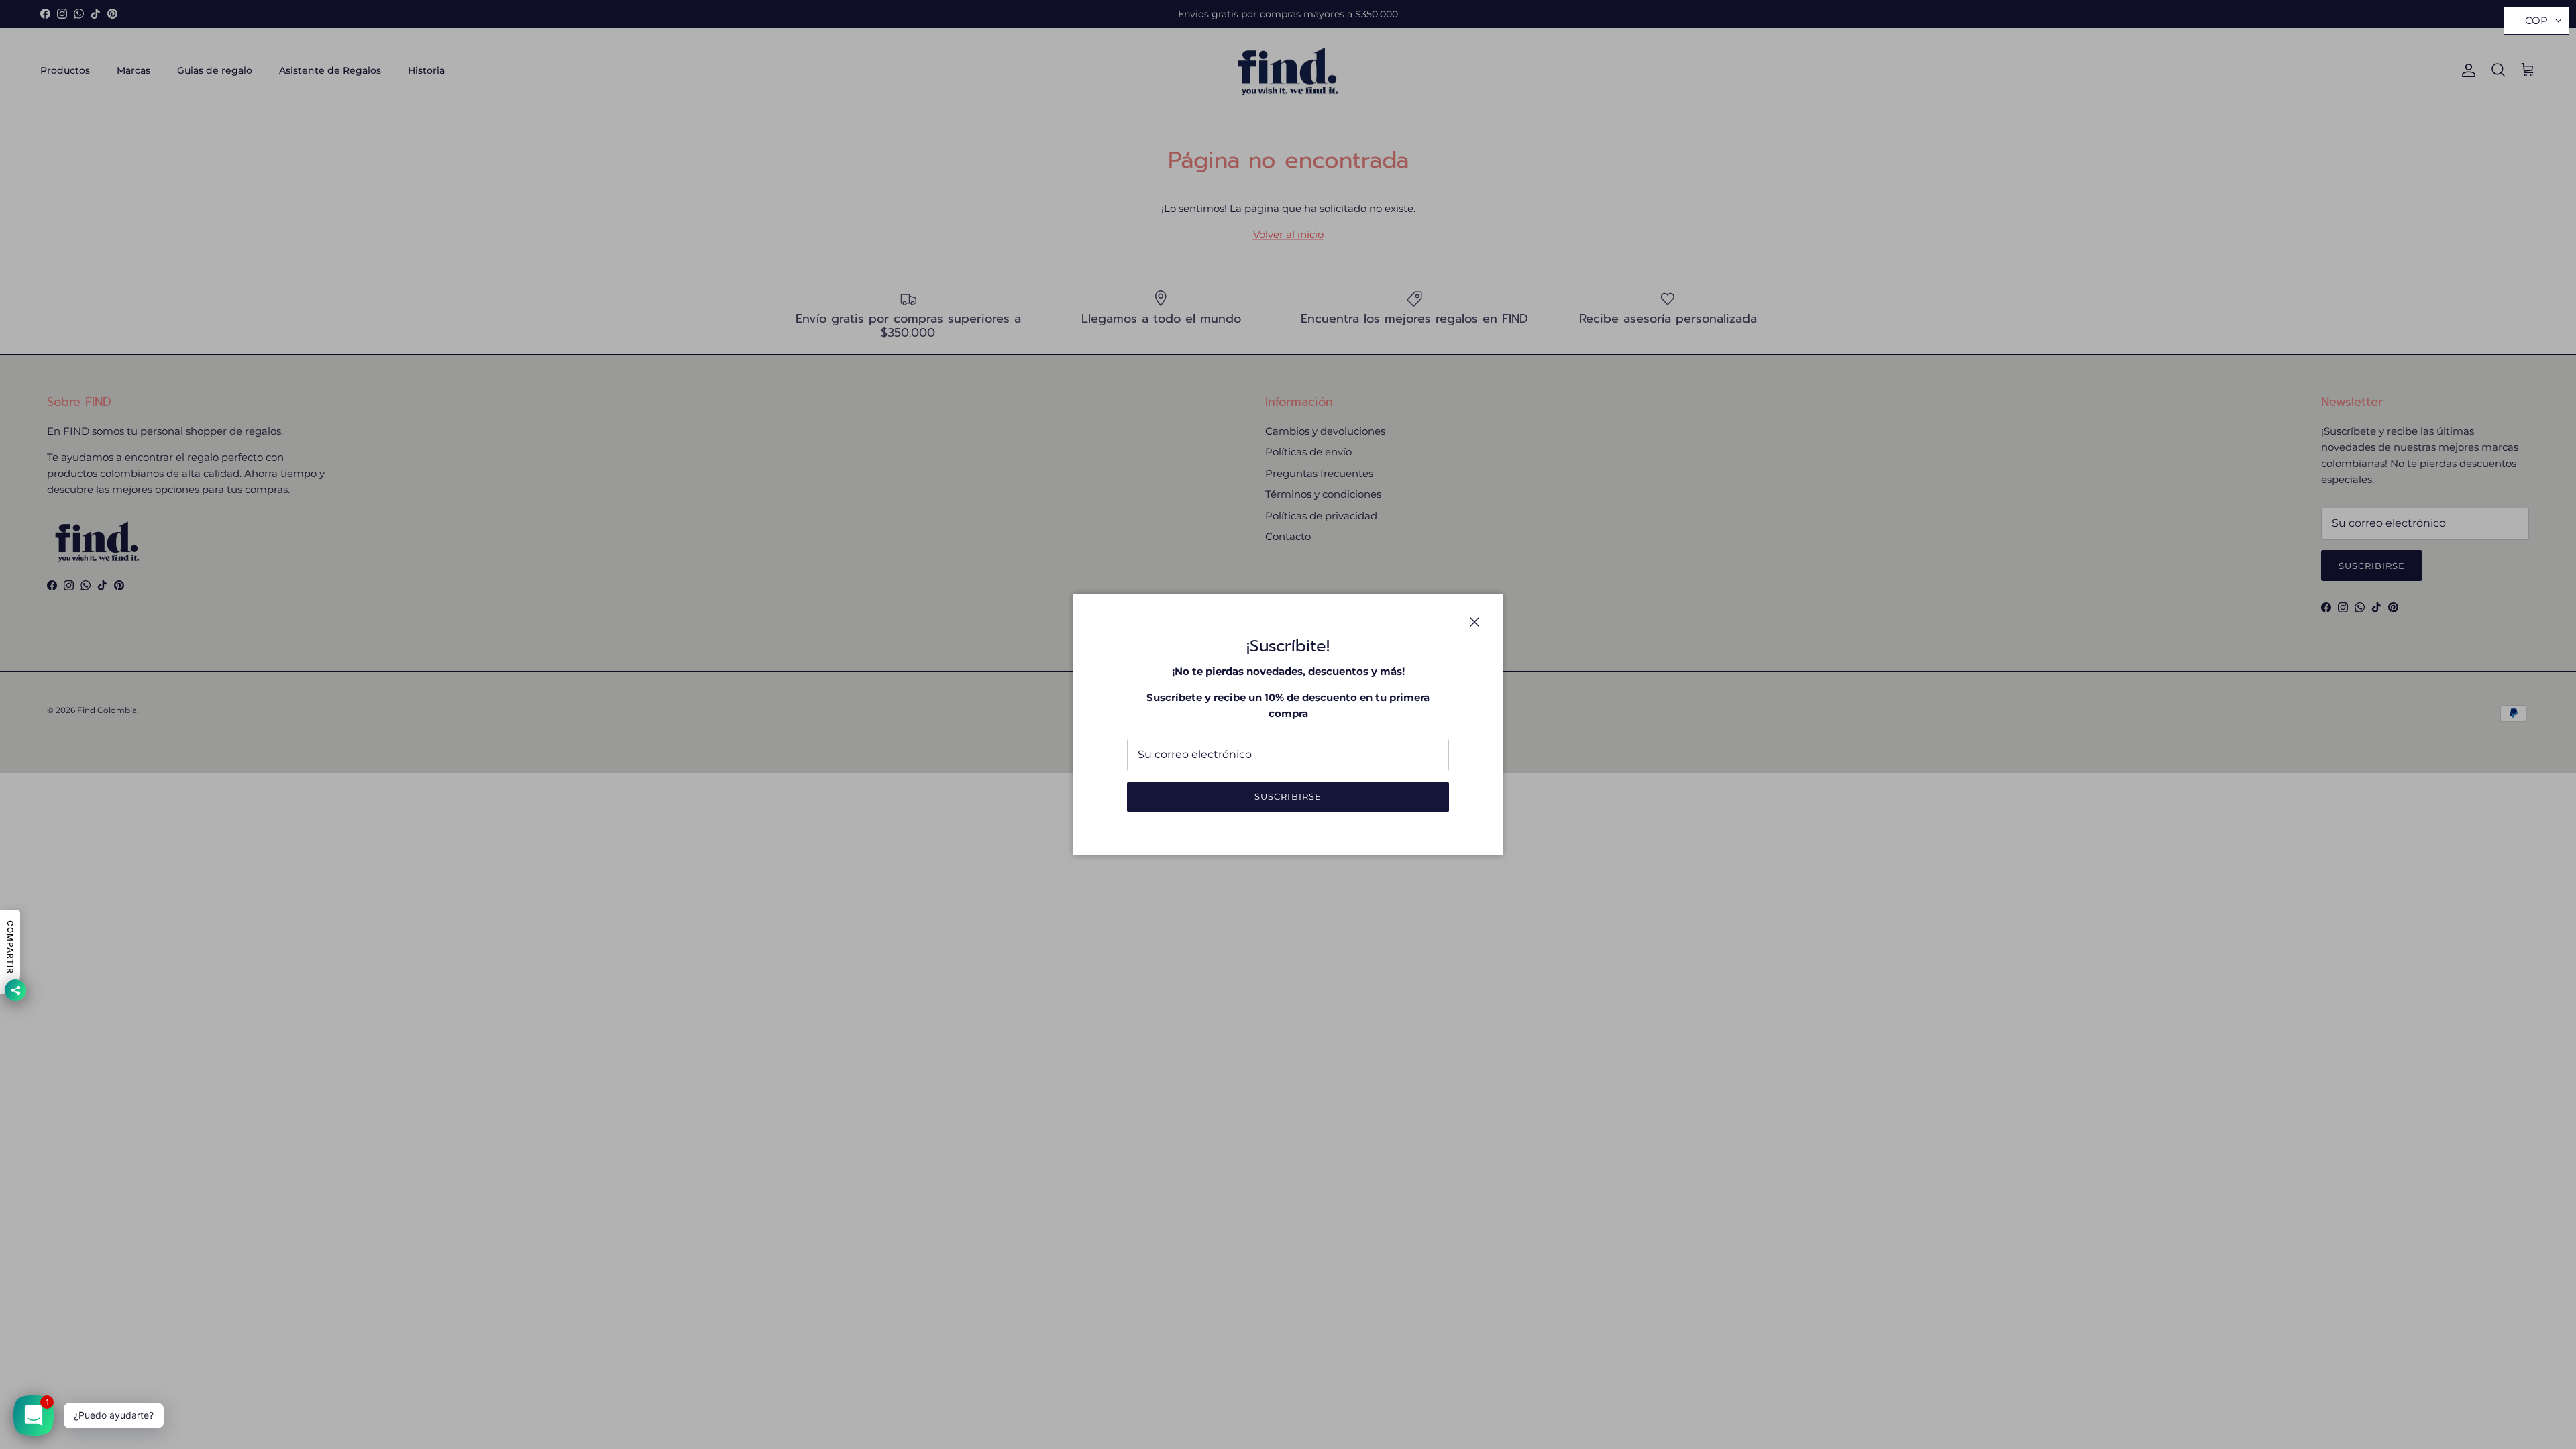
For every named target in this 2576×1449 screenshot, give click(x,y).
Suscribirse (1288, 796)
